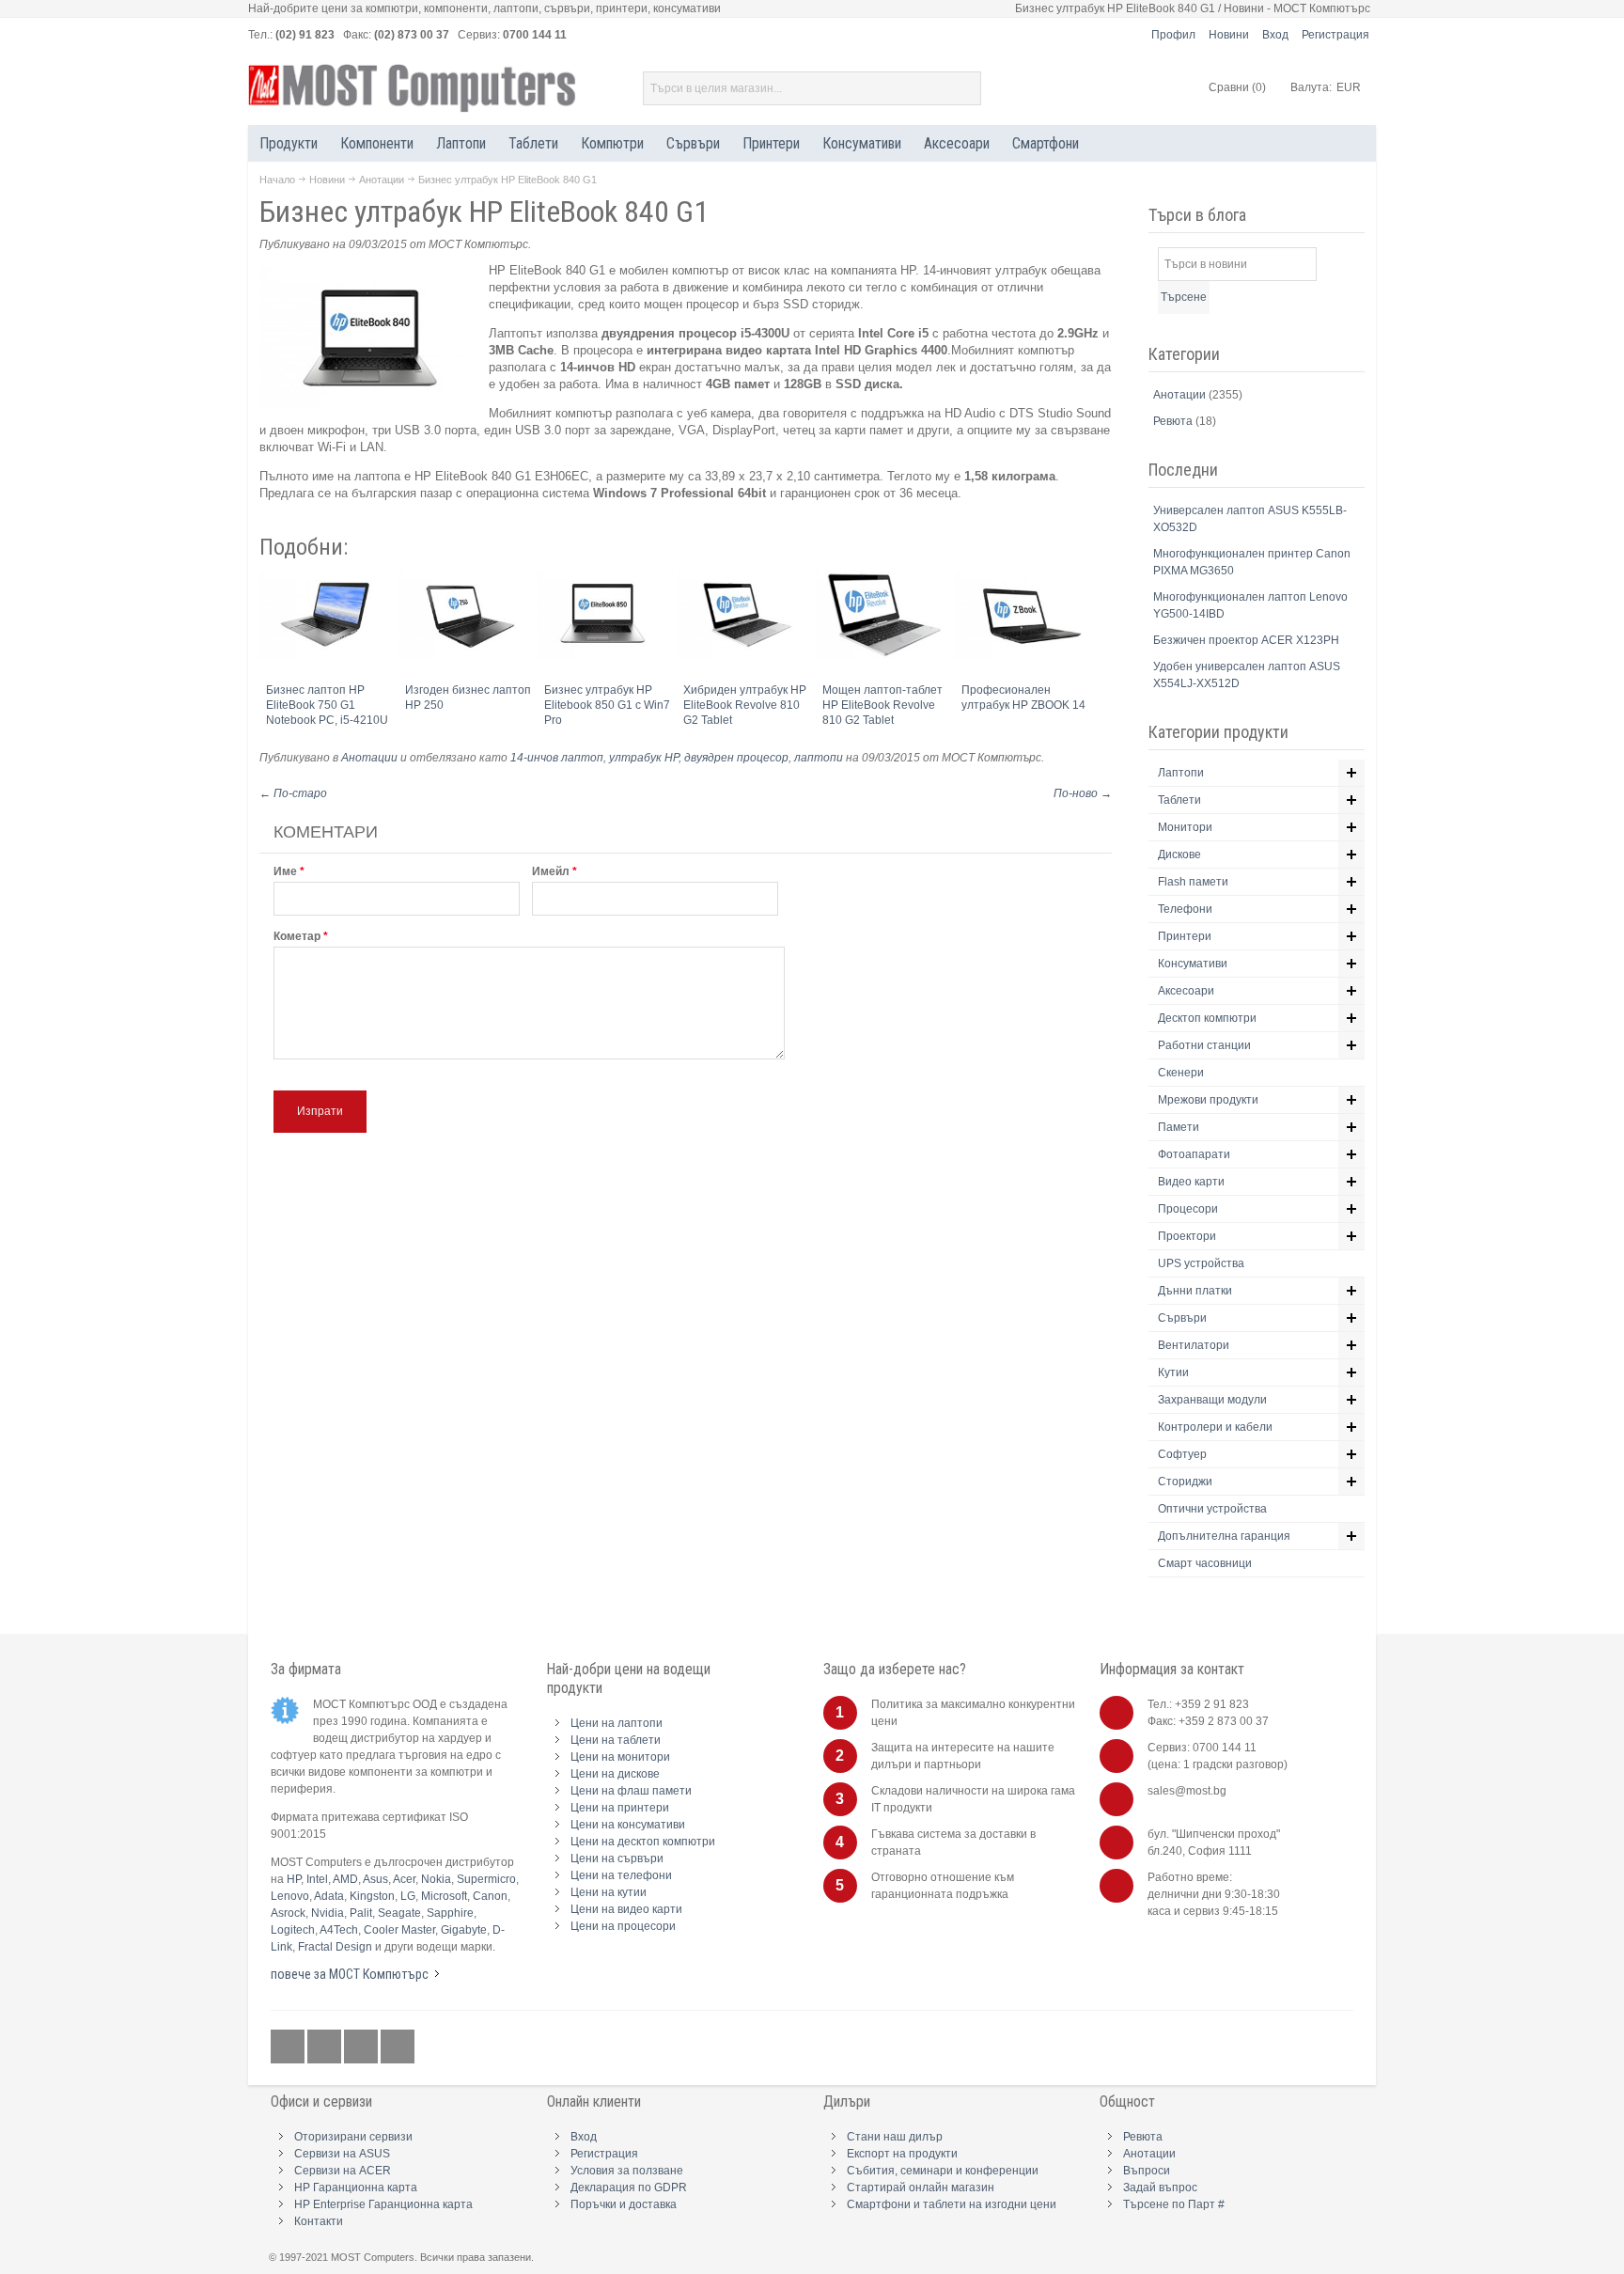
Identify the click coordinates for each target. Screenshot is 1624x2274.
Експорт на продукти (902, 2154)
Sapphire (450, 1913)
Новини (1229, 35)
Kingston (372, 1896)
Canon (490, 1896)
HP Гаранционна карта (356, 2188)
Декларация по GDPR (629, 2188)
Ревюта (1174, 421)
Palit (361, 1913)
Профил (1173, 35)
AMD (345, 1879)
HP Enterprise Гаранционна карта (383, 2204)
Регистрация (1335, 35)
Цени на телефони (621, 1875)
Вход (1275, 35)
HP (294, 1879)
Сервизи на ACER (343, 2171)
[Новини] (398, 2047)
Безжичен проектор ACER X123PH (1246, 640)
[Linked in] (362, 2047)
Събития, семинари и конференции (943, 2171)
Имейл (551, 871)
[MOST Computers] (413, 88)
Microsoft (444, 1896)
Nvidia (328, 1913)
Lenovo (290, 1896)
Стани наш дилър (895, 2137)
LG (408, 1896)
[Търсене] (964, 88)
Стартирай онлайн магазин (921, 2188)
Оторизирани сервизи (353, 2137)
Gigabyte (464, 1930)
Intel (317, 1879)
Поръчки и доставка (624, 2204)
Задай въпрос (1160, 2188)
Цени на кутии (609, 1892)
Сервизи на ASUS (342, 2154)
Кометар (297, 936)
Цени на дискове (615, 1774)
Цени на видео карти (626, 1909)
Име (285, 871)
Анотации (382, 180)
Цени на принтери (620, 1808)
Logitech (293, 1930)
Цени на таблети (616, 1740)
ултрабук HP (644, 758)
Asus (375, 1879)
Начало (277, 180)
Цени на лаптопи (617, 1723)
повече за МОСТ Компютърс (350, 1974)
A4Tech (339, 1930)
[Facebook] (289, 2047)
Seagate (399, 1913)
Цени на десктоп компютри (643, 1842)
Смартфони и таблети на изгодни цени (952, 2204)
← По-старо (293, 793)
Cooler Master (399, 1930)
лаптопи (819, 758)
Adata (329, 1896)
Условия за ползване (627, 2171)
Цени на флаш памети (631, 1791)
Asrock (288, 1913)
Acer (404, 1879)
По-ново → (1083, 793)
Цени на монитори (620, 1757)
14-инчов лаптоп (557, 758)
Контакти (319, 2221)
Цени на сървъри (617, 1858)
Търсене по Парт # (1174, 2204)
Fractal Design (335, 1947)
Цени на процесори (623, 1926)
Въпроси (1147, 2171)
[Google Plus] (326, 2047)
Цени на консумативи (628, 1825)
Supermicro (486, 1879)
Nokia (436, 1879)
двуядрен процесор (736, 758)
